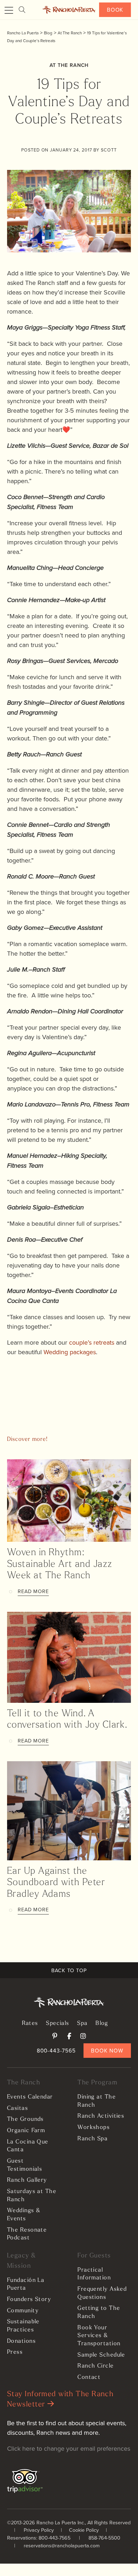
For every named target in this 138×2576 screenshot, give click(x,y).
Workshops (94, 2128)
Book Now (107, 2050)
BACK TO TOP (69, 1970)
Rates (30, 2023)
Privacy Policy (39, 2530)
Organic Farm (26, 2131)
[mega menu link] (9, 11)
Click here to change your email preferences (69, 2448)
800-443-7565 (56, 2050)
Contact (89, 2377)
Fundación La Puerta (26, 2285)
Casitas (18, 2108)
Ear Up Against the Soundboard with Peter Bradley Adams (56, 1883)
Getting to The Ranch (99, 2312)
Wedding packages (70, 1352)
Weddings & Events (24, 2215)
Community (23, 2311)
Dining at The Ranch (97, 2101)
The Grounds (25, 2119)
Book (115, 10)
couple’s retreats (91, 1342)
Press (15, 2352)
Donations (21, 2341)
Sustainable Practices (23, 2326)
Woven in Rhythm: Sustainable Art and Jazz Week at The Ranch (60, 1564)
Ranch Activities (101, 2116)
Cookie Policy (84, 2530)
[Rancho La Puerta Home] (69, 10)
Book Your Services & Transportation (99, 2336)
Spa (82, 2023)
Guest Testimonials (25, 2165)
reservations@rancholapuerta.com (62, 2545)
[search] (22, 10)
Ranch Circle (96, 2366)
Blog (102, 2023)
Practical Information (94, 2274)
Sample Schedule (101, 2355)
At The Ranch (69, 65)
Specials (58, 2023)
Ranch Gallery (27, 2180)
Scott (109, 150)
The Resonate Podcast (27, 2234)
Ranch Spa (93, 2139)
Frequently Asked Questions (102, 2293)
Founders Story (29, 2300)
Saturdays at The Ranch (32, 2196)
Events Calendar (30, 2097)
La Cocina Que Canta (28, 2146)
